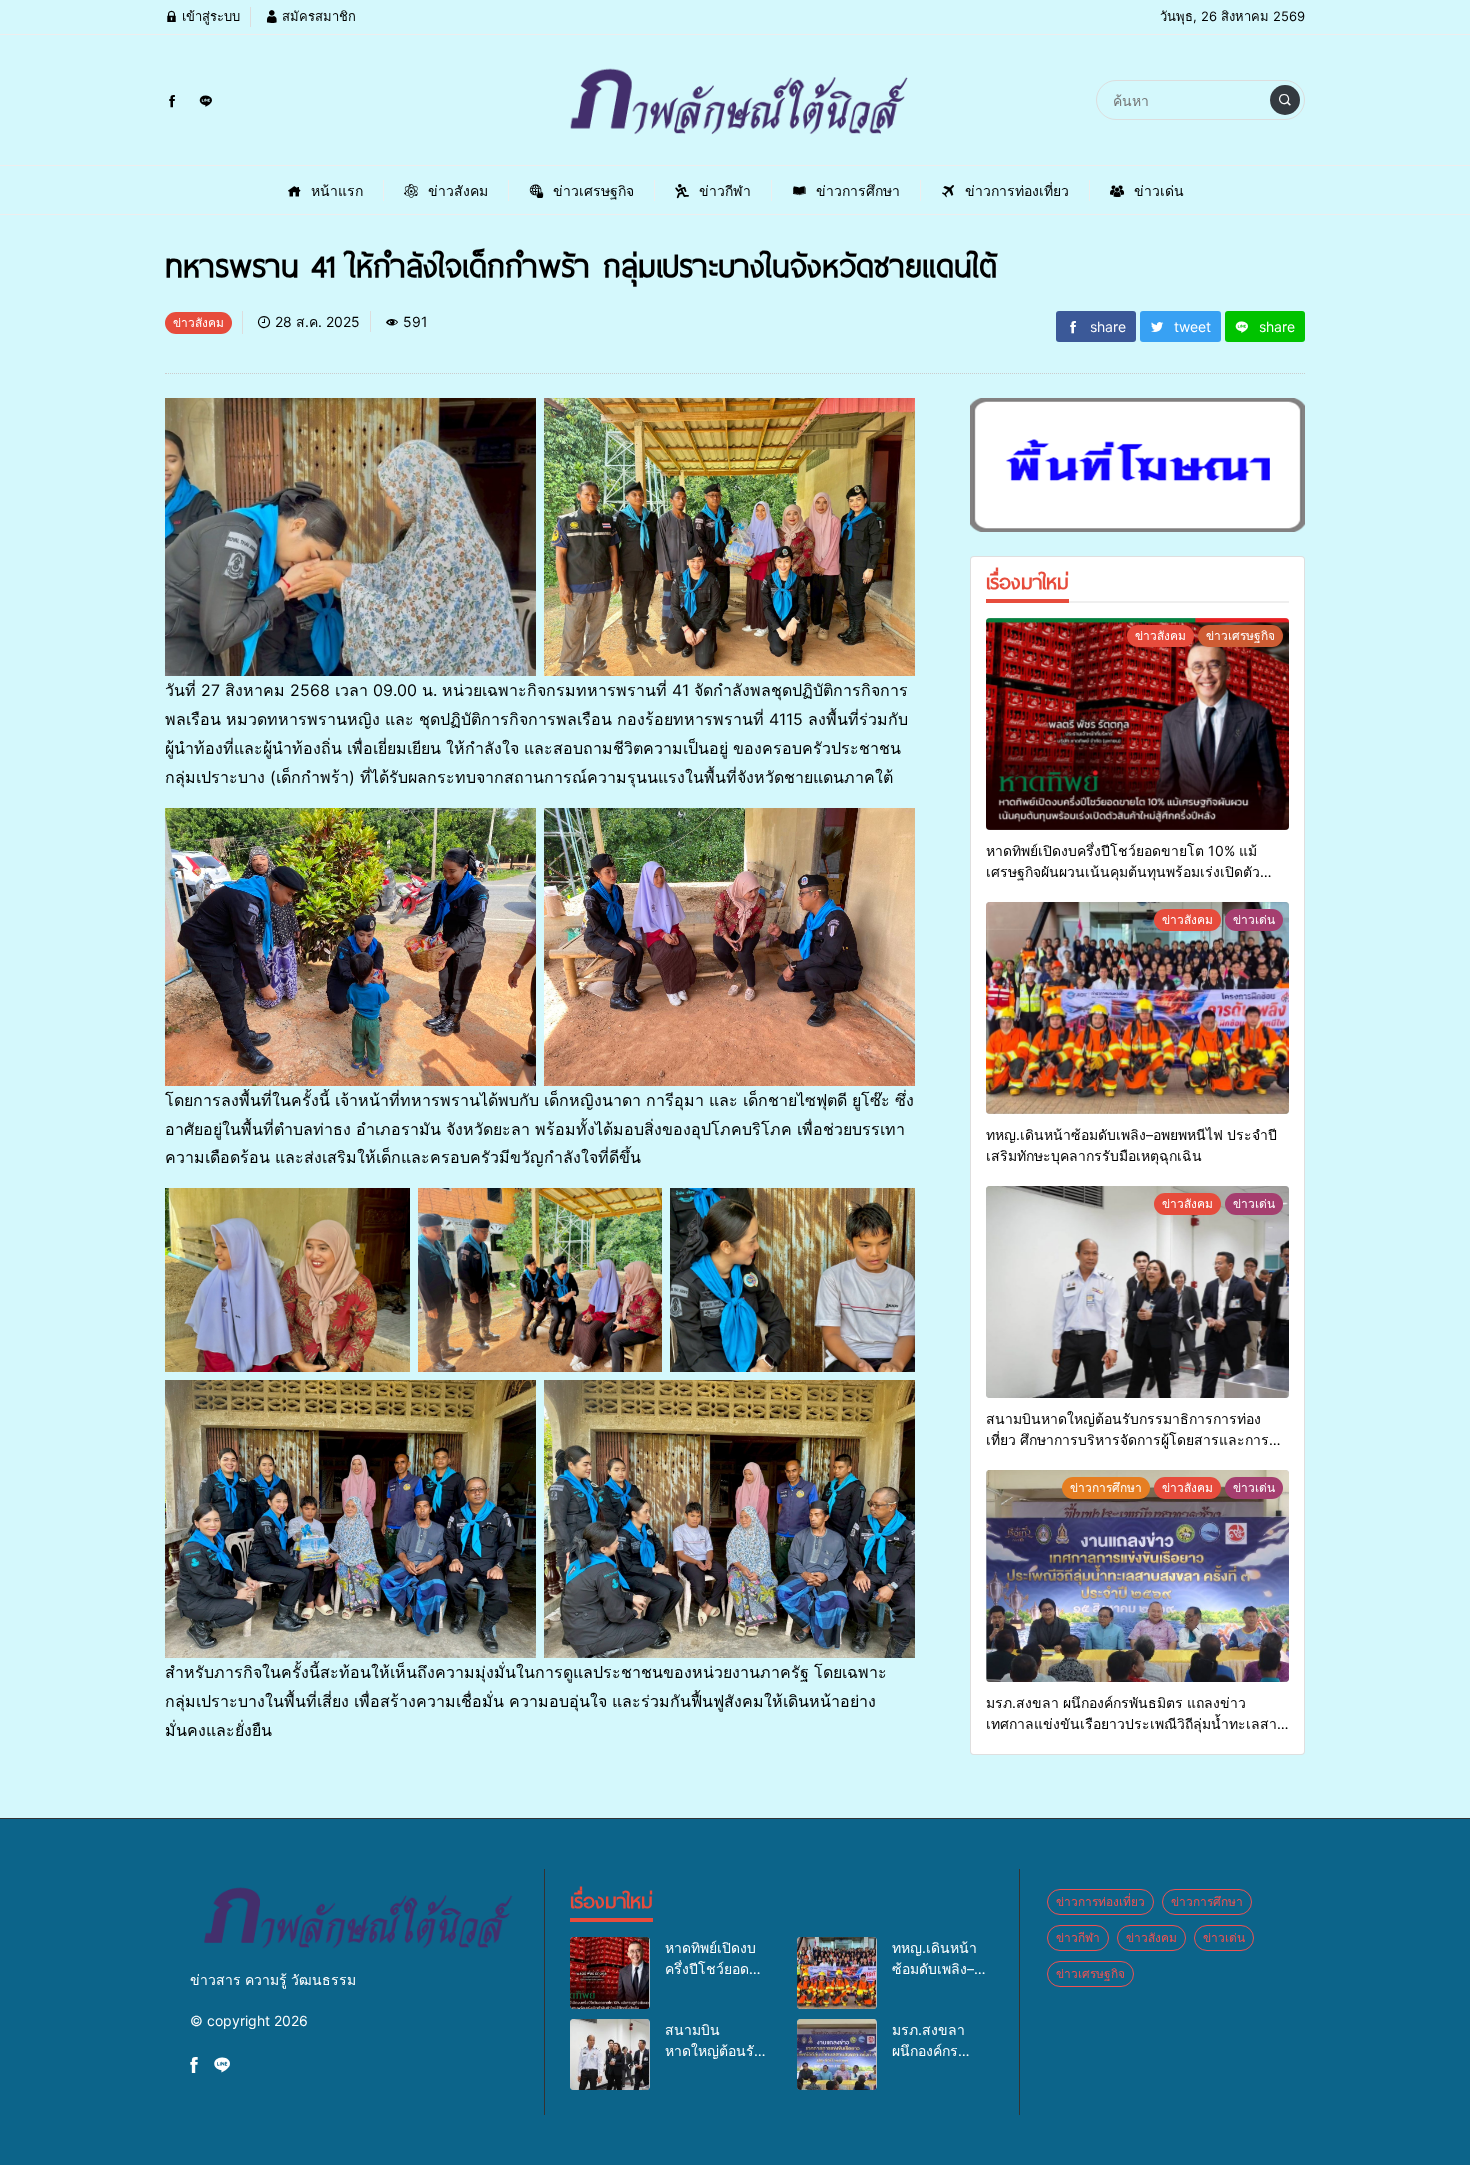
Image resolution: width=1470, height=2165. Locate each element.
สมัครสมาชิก (317, 16)
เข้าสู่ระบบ (209, 16)
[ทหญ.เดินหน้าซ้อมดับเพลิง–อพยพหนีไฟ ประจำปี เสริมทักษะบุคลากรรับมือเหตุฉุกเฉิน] (1137, 1008)
